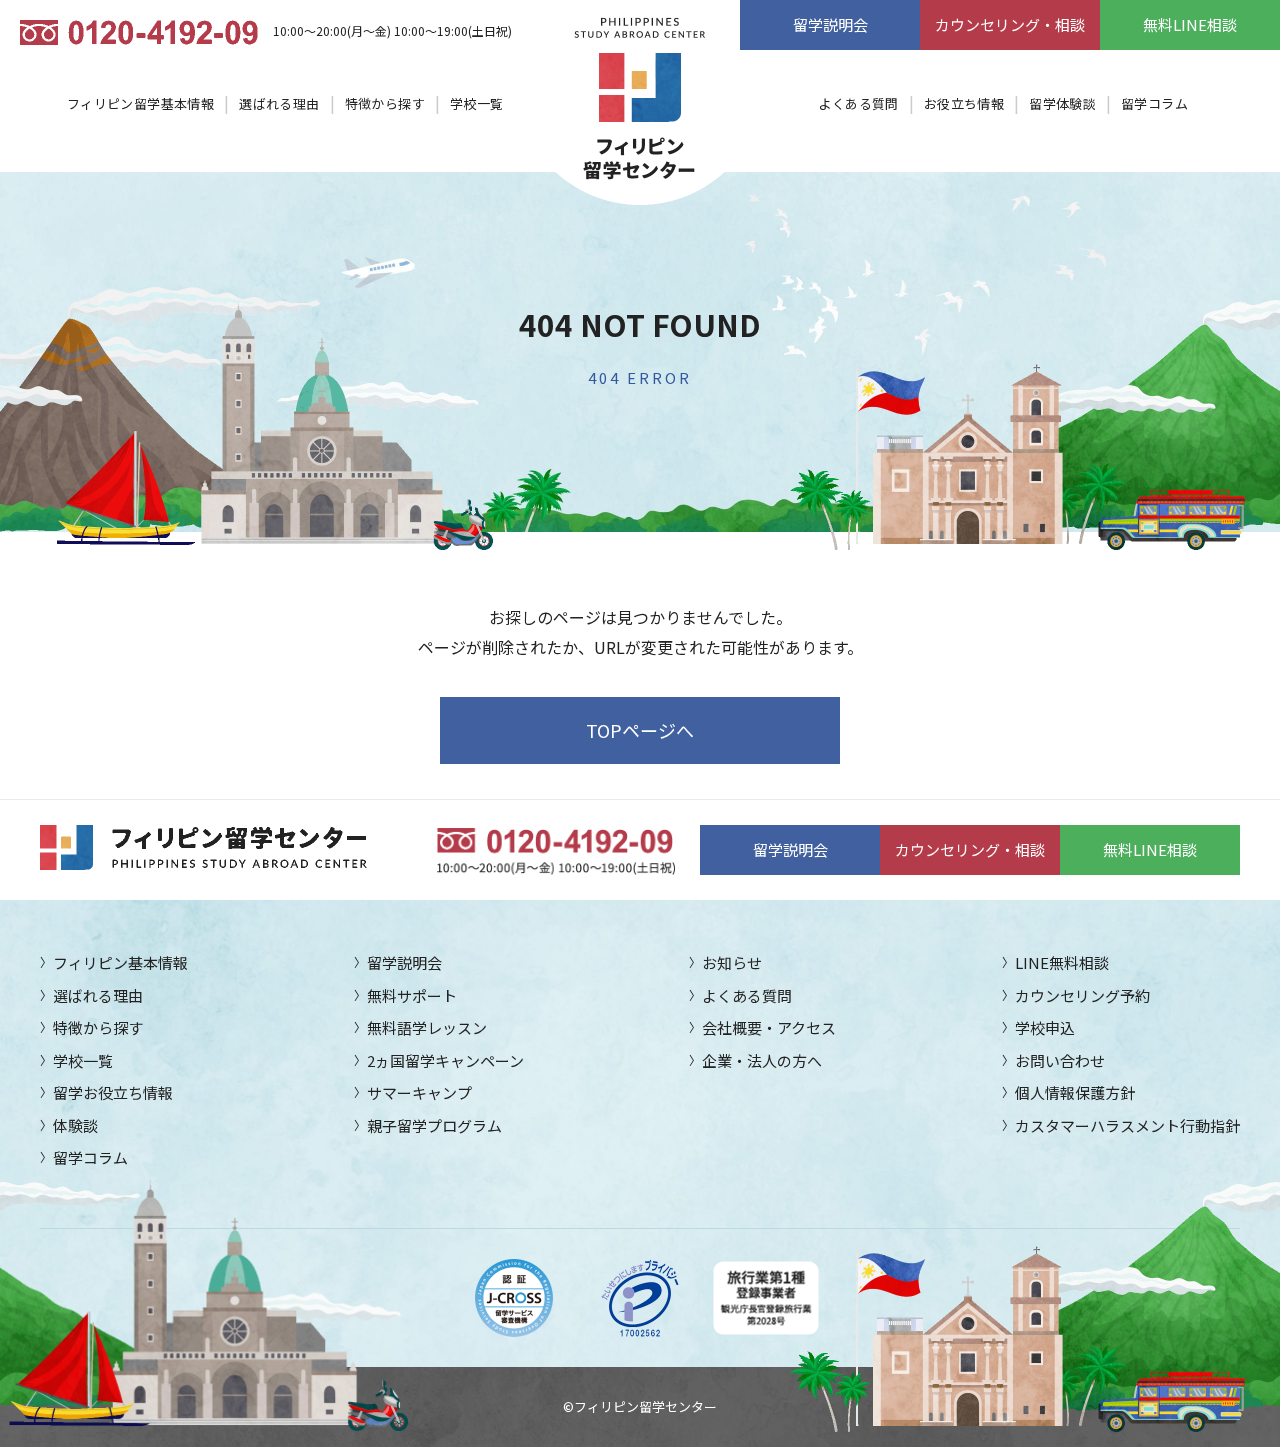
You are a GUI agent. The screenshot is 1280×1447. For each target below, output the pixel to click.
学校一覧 (477, 103)
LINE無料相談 (1062, 962)
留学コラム (1154, 103)
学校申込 (1045, 1027)
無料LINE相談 (1190, 24)
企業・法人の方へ (762, 1060)
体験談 (75, 1125)
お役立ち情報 (964, 103)
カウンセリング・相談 (1010, 24)
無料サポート (412, 995)
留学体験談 (1062, 103)
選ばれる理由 (279, 103)
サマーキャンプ (419, 1092)
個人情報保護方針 (1075, 1092)
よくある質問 (858, 103)
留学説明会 (830, 24)
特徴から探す (385, 103)
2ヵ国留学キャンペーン (445, 1060)
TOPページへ (640, 730)
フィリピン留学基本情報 (140, 103)
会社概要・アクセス (769, 1027)
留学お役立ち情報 (113, 1092)
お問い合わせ (1060, 1060)
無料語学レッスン (427, 1027)
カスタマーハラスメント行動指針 (1127, 1125)
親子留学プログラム (434, 1125)
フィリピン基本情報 (120, 962)
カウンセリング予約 (1082, 995)
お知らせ (732, 962)
